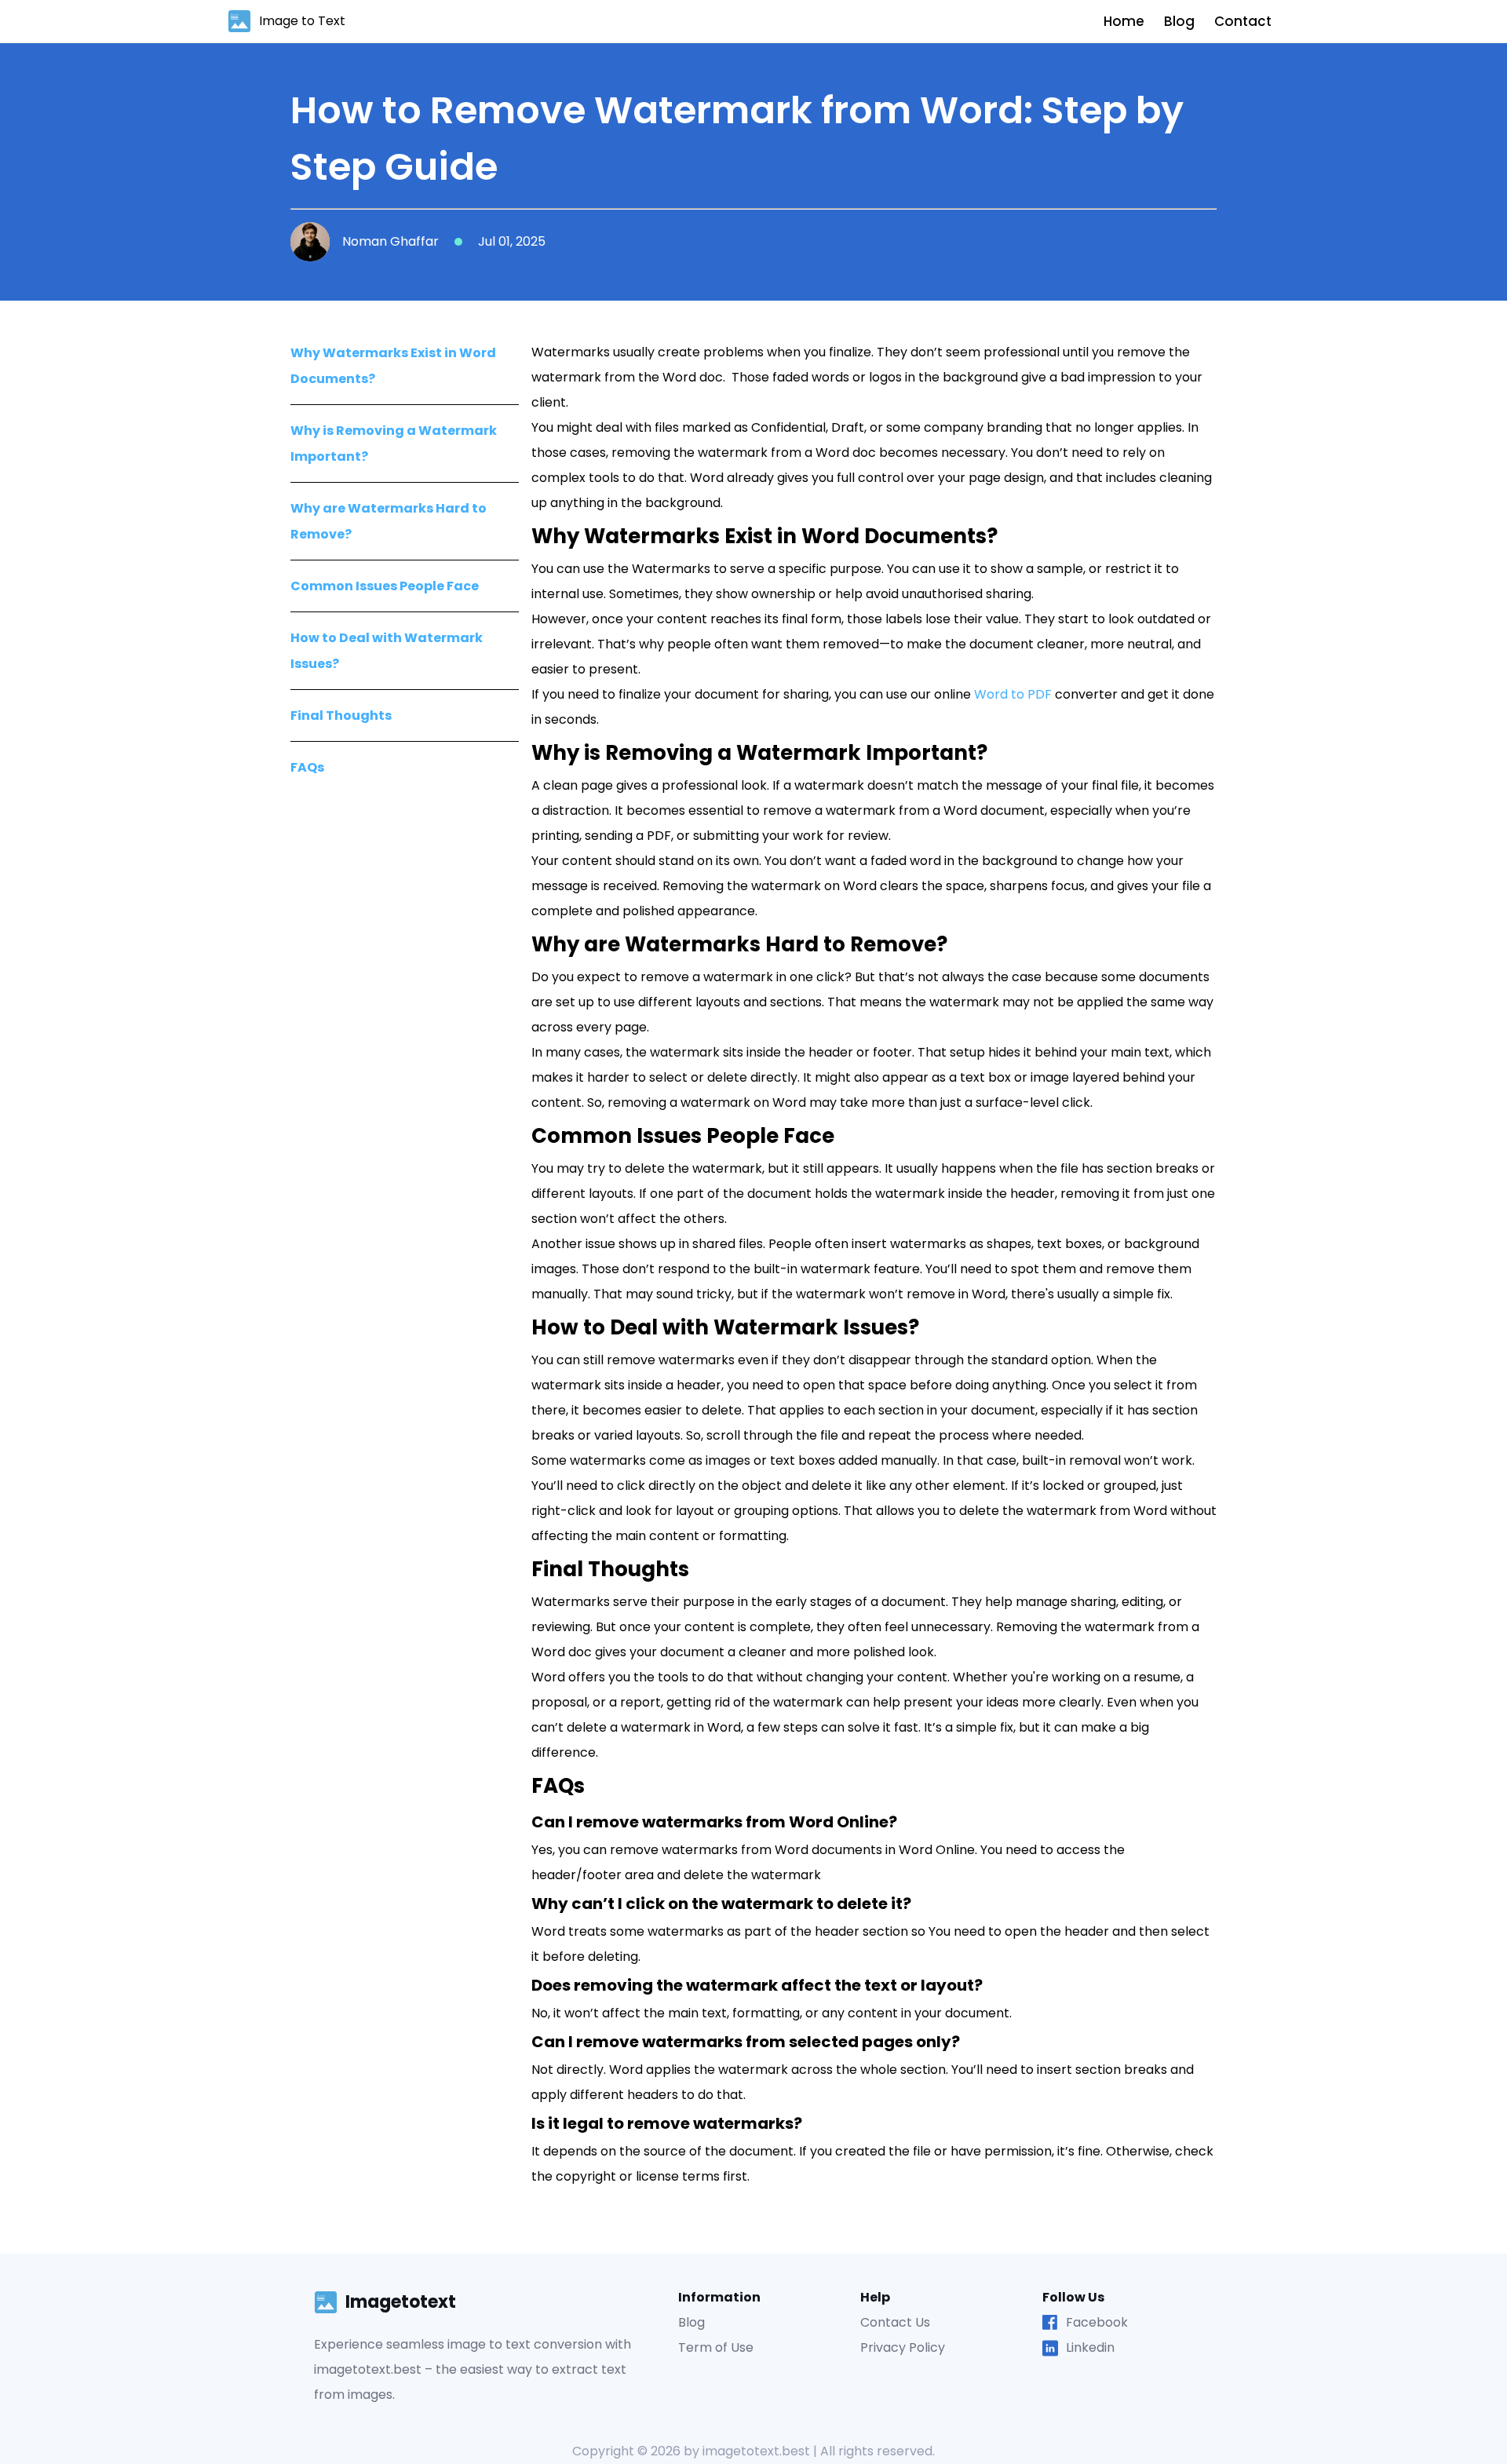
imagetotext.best (758, 2451)
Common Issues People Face (385, 586)
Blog (1179, 21)
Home (1124, 21)
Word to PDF (1011, 694)
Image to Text (302, 21)
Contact (1243, 21)
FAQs (307, 767)
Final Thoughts (341, 715)
